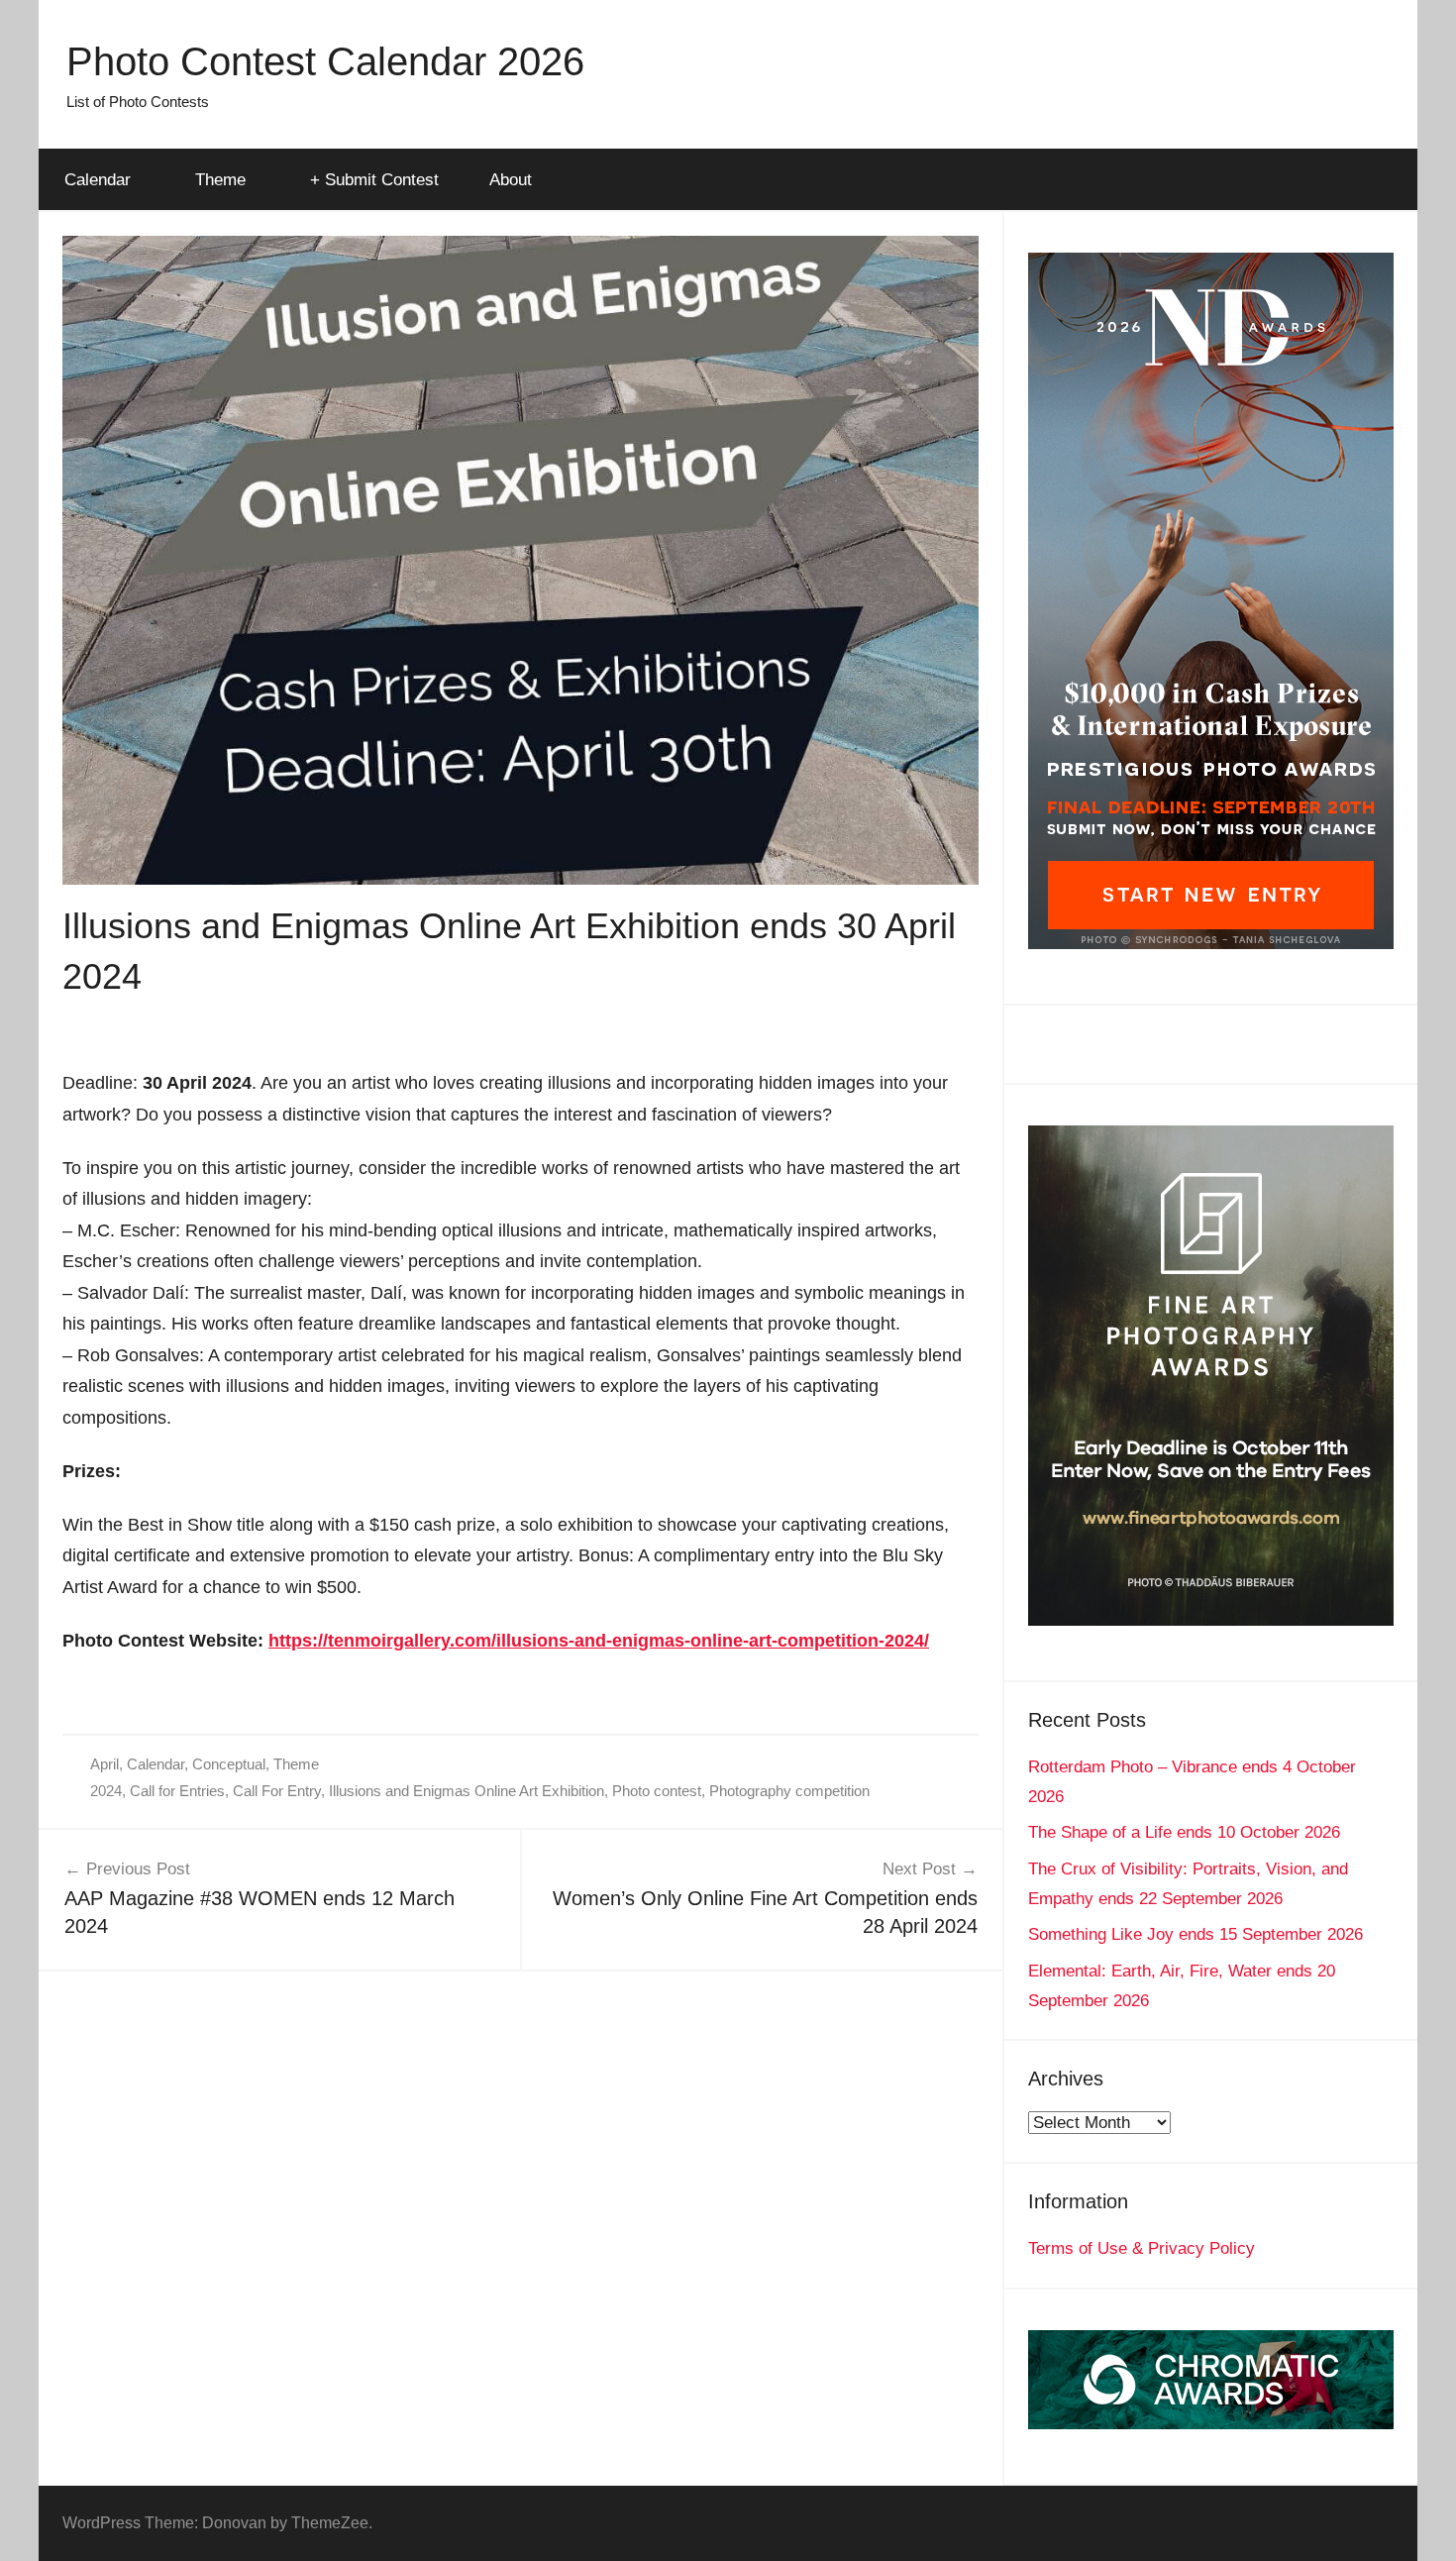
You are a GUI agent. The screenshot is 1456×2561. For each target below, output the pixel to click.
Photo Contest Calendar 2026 (325, 61)
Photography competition (789, 1791)
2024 (106, 1791)
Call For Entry (277, 1791)
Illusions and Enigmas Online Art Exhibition (467, 1791)
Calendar (98, 180)
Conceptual (229, 1764)
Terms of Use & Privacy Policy (1142, 2248)
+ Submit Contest (374, 180)
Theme (220, 180)
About (511, 180)
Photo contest (657, 1791)
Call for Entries (177, 1791)
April (104, 1764)
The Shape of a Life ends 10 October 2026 (1184, 1832)
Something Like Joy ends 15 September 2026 (1196, 1934)
